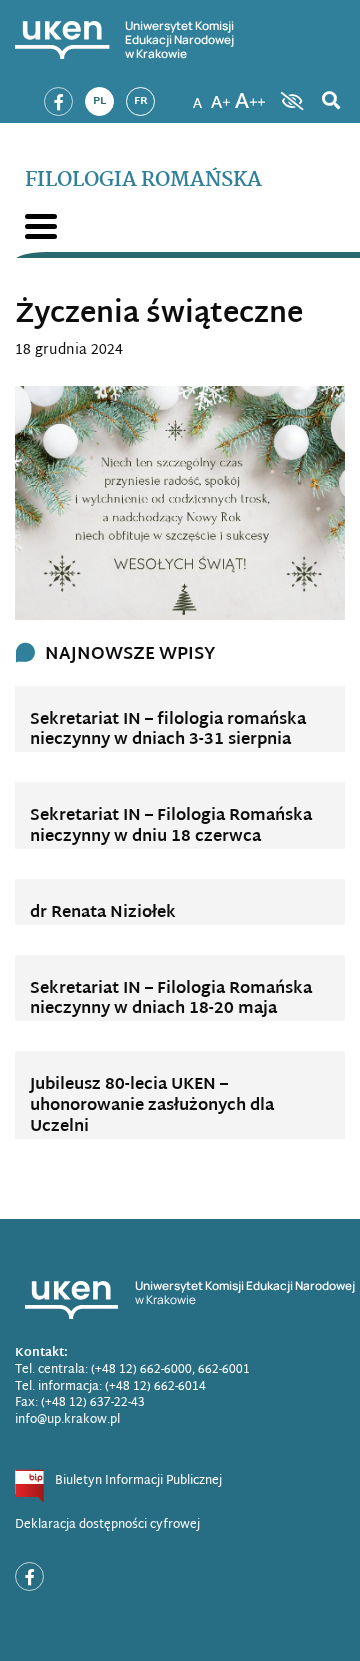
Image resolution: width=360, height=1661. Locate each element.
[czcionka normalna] (197, 95)
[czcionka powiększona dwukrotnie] (250, 95)
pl (99, 101)
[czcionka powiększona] (221, 95)
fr (141, 101)
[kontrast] (290, 101)
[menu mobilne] (41, 226)
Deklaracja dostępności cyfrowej (107, 1525)
